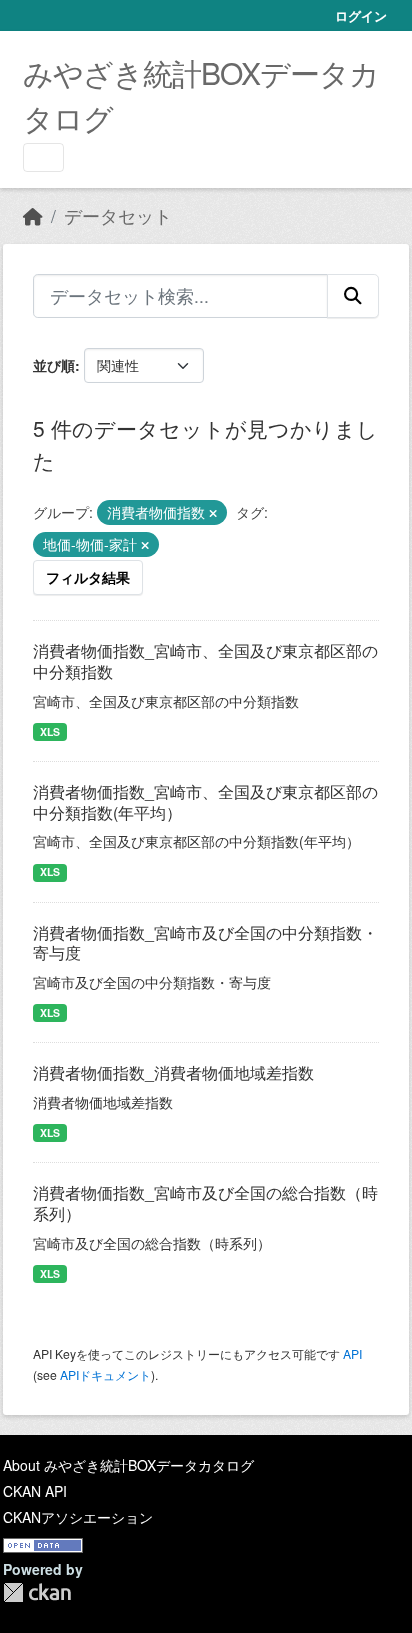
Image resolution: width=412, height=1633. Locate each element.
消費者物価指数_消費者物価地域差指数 (173, 1072)
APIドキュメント (105, 1374)
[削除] (213, 513)
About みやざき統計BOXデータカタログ (128, 1465)
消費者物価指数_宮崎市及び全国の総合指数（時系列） (205, 1203)
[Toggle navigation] (43, 157)
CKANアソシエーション (78, 1517)
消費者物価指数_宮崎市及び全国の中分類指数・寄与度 (205, 943)
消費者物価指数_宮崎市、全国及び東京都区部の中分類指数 (205, 661)
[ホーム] (33, 215)
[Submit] (353, 296)
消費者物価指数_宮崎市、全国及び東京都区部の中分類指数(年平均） (205, 802)
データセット (118, 215)
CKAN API (35, 1491)
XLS (50, 731)
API (352, 1353)
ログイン (361, 15)
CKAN (37, 1592)
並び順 (54, 365)
